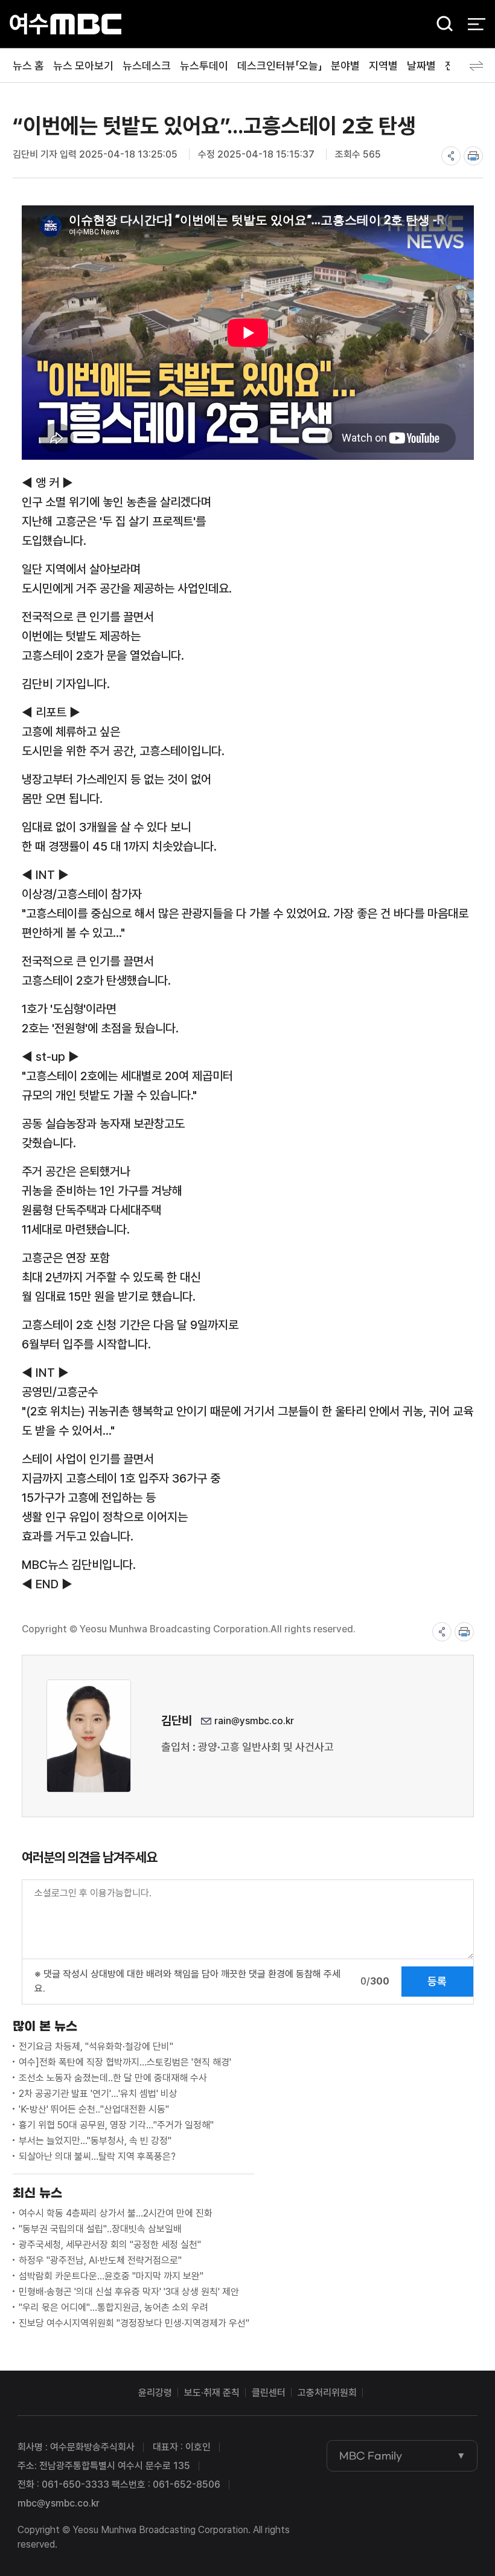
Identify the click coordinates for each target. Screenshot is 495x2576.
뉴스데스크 (147, 66)
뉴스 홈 (28, 66)
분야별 (345, 66)
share (451, 156)
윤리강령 (155, 2393)
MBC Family (371, 2456)
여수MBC (65, 24)
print (473, 156)
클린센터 (269, 2393)
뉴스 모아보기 (83, 66)
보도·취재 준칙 (212, 2393)
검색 (441, 24)
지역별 (383, 66)
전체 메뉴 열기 (477, 24)
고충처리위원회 (327, 2393)
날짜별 (421, 66)
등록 (437, 1981)
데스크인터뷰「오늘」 (279, 66)
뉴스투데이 (204, 66)
